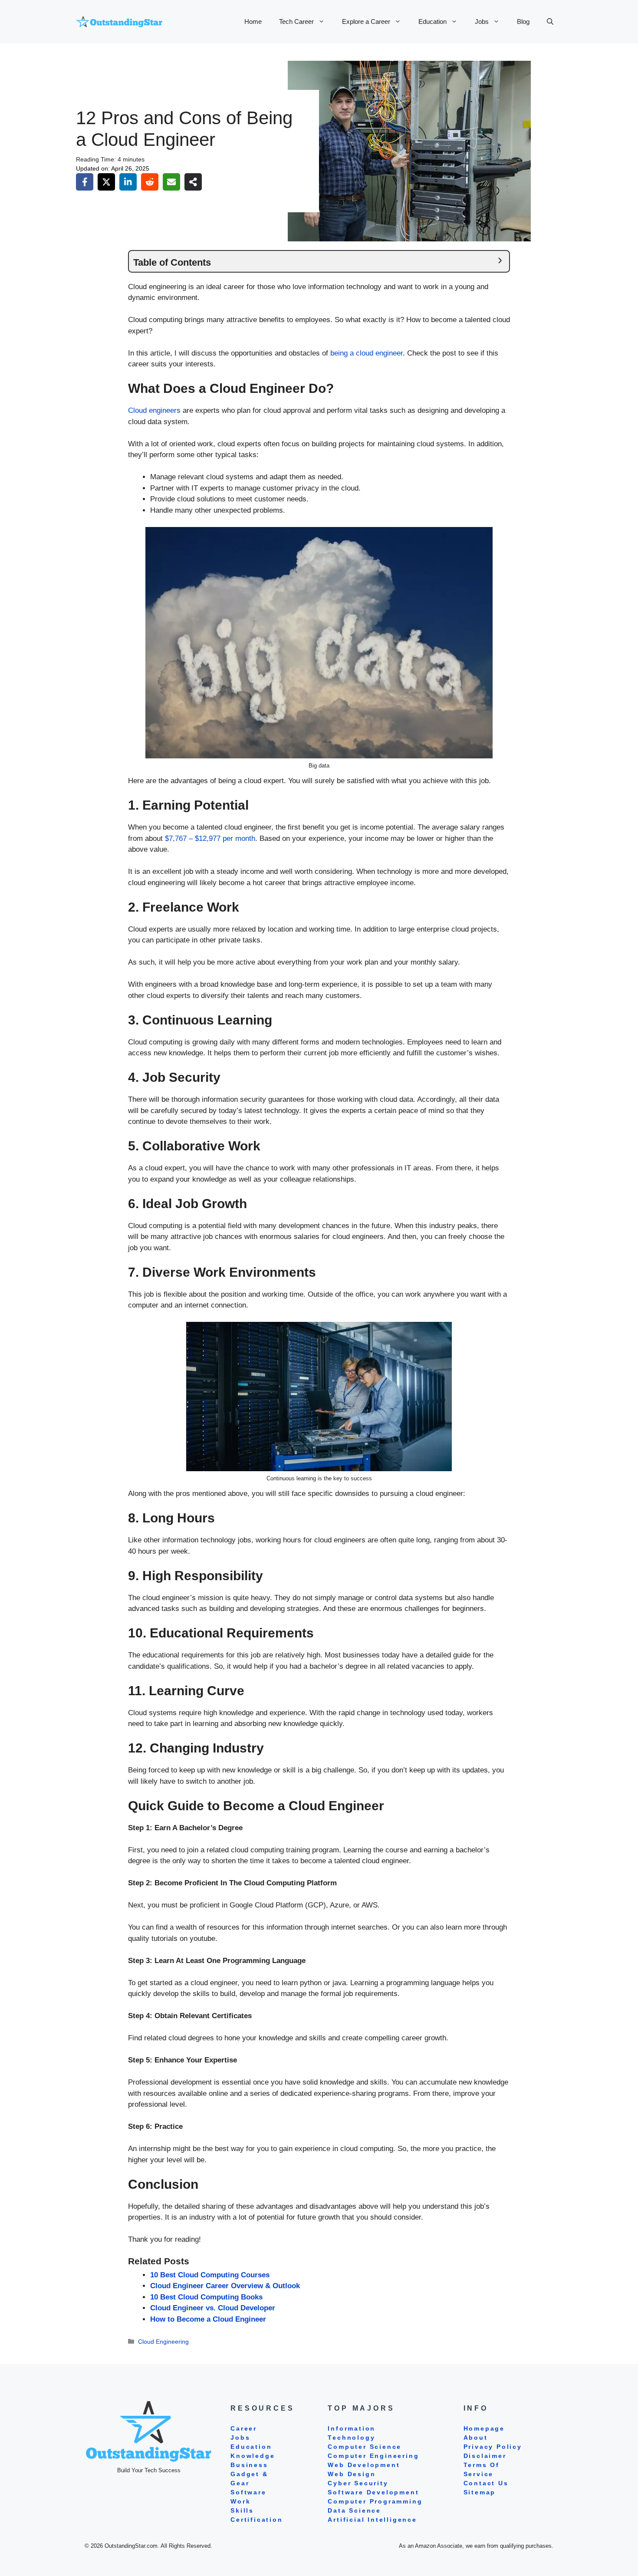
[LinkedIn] (128, 182)
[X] (106, 182)
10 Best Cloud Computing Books (206, 2297)
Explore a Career (366, 21)
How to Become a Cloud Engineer (208, 2319)
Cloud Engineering (163, 2342)
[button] (550, 22)
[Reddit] (150, 182)
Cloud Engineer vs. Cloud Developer (213, 2308)
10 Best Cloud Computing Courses (210, 2275)
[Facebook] (85, 182)
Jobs (482, 21)
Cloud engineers (154, 410)
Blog (523, 21)
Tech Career (296, 21)
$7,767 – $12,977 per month (210, 838)
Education (432, 21)
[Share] (193, 182)
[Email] (171, 182)
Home (253, 21)
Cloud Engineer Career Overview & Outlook (225, 2286)
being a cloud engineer (367, 353)
